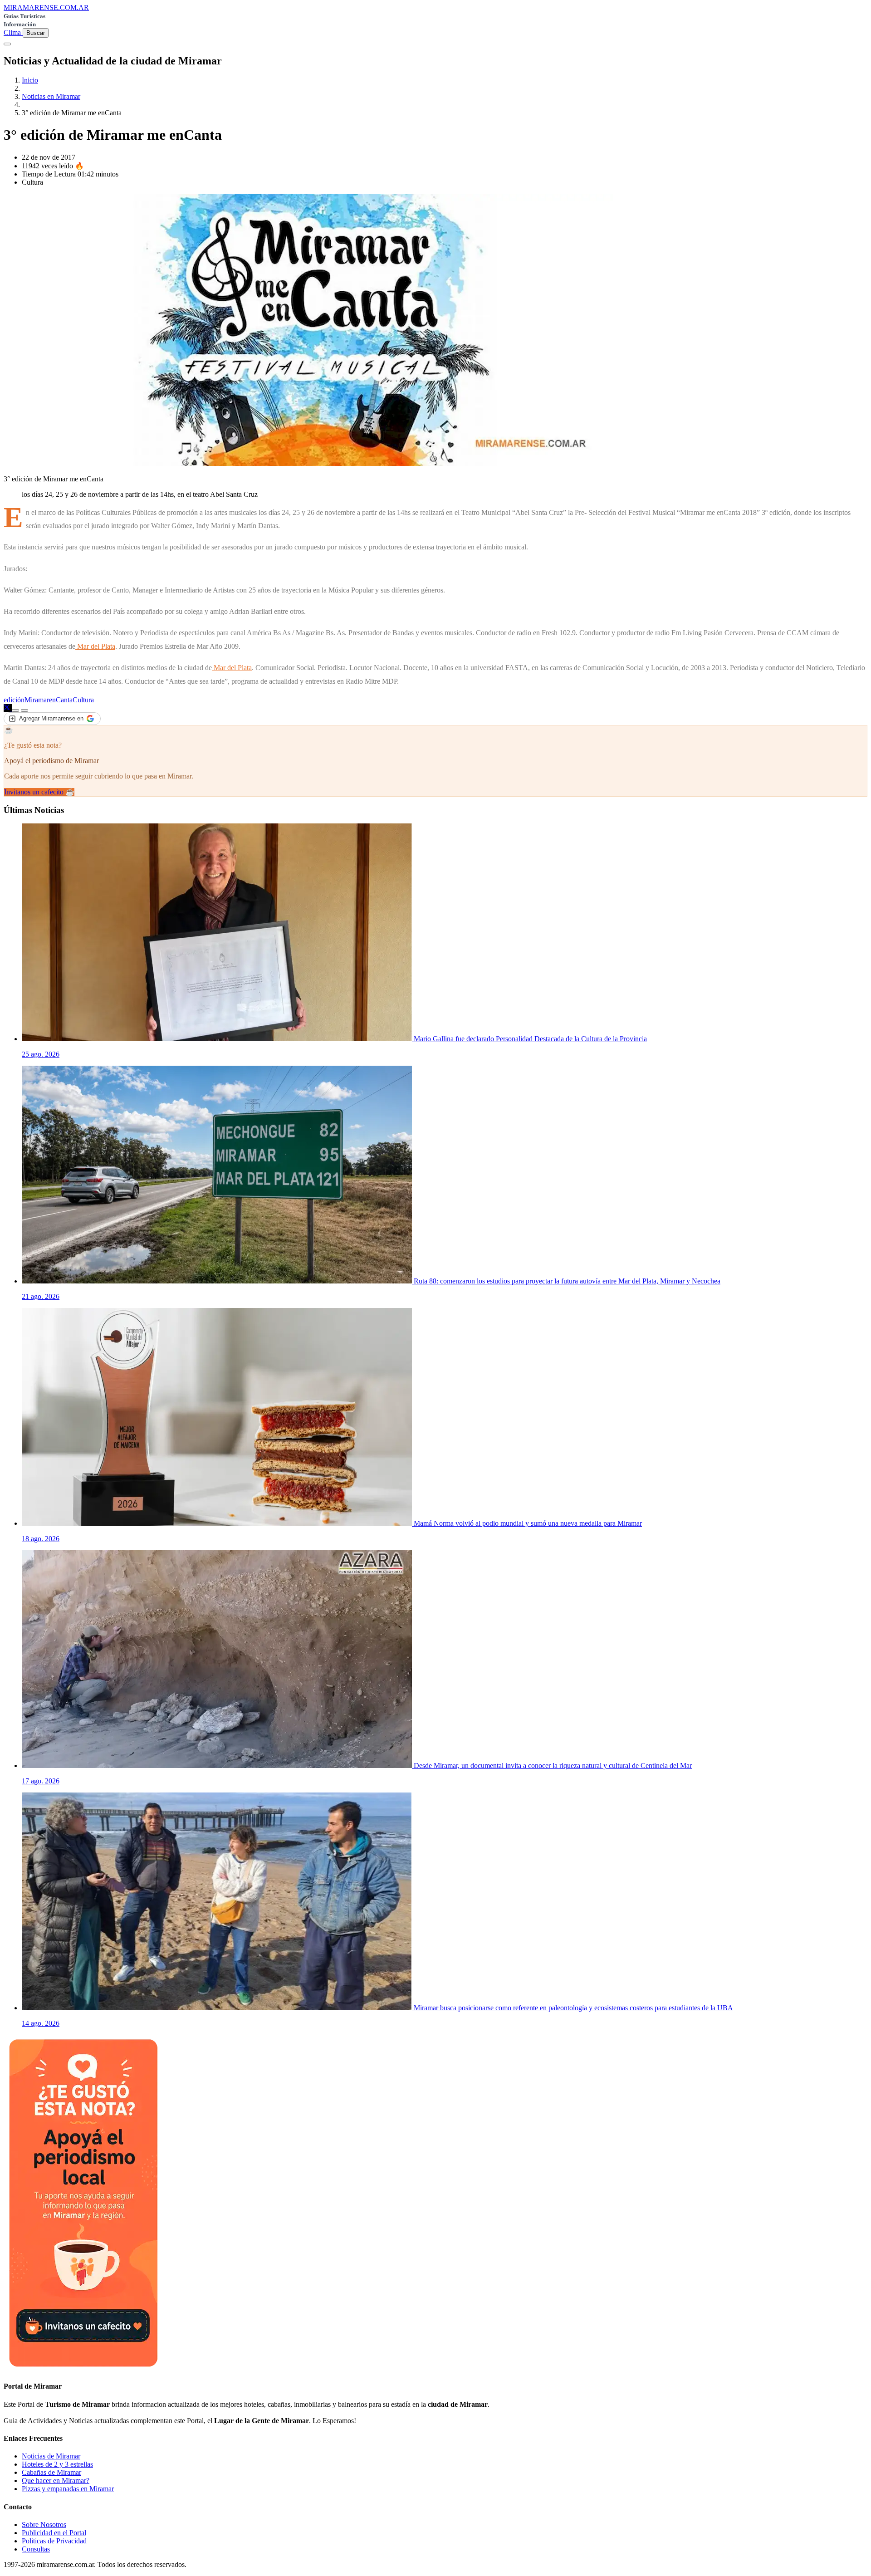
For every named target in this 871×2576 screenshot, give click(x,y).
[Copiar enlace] (15, 710)
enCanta (61, 700)
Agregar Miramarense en (51, 718)
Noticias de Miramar (51, 2456)
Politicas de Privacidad (54, 2541)
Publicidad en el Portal (54, 2533)
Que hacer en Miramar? (56, 2481)
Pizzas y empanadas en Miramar (68, 2489)
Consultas (36, 2549)
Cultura (83, 700)
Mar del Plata (95, 646)
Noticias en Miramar (51, 96)
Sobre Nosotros (44, 2525)
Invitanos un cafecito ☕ (39, 792)
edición (14, 700)
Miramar (37, 700)
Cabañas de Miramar (51, 2472)
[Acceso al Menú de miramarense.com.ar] (7, 44)
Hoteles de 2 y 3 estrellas (57, 2464)
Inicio (30, 80)
